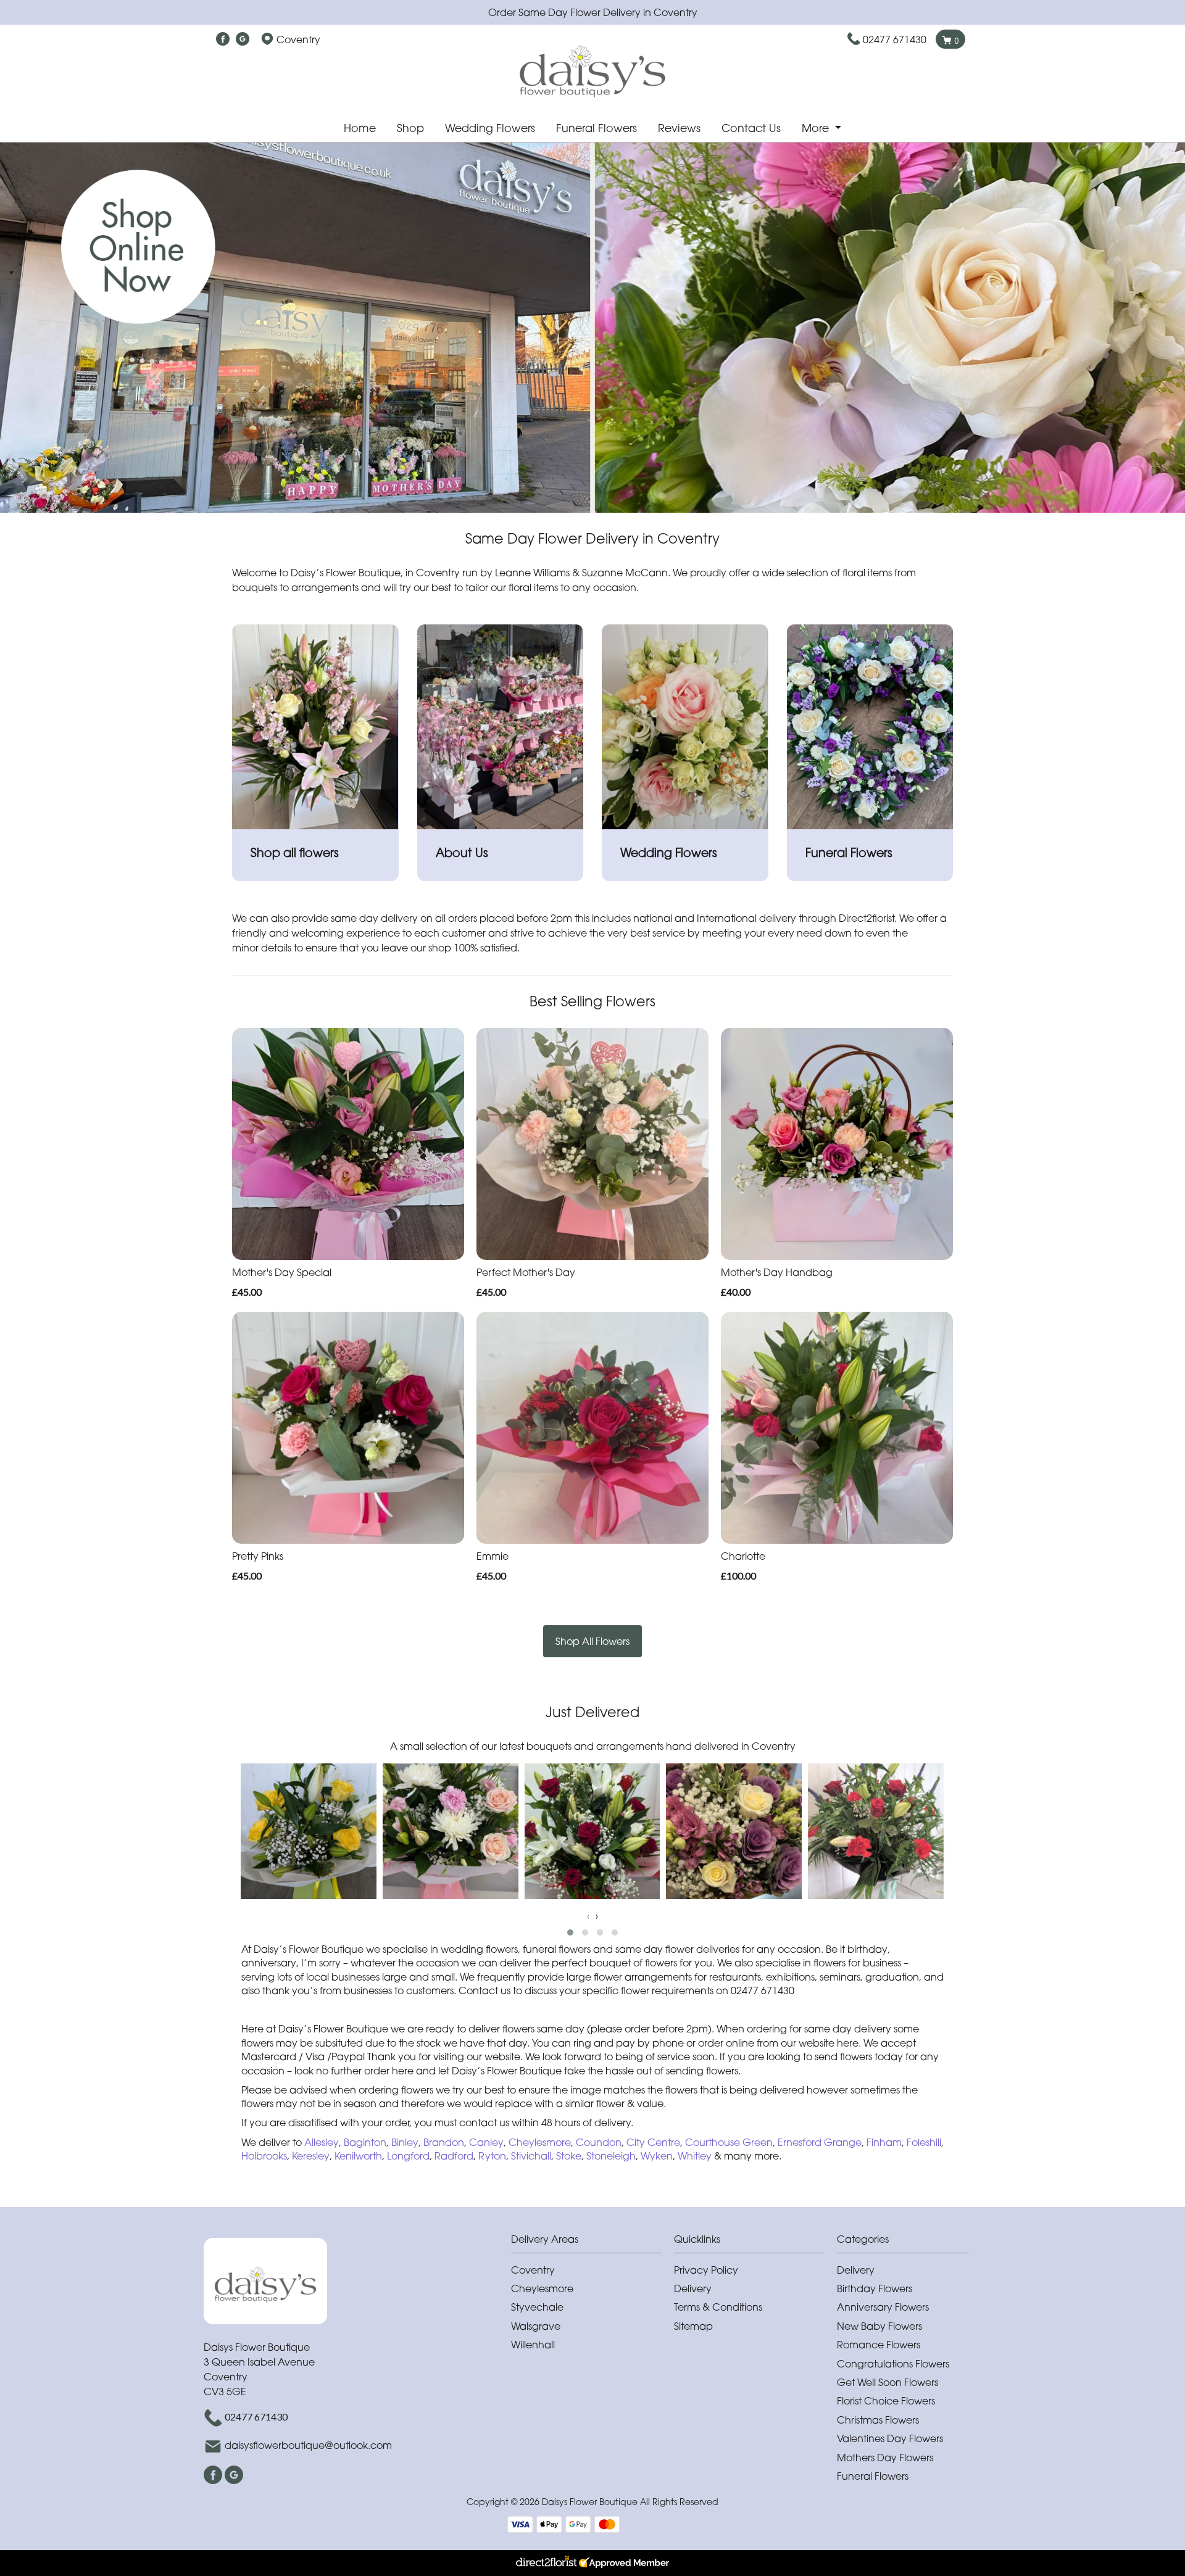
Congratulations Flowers (893, 2364)
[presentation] (588, 1916)
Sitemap (693, 2326)
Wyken (657, 2156)
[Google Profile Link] (243, 39)
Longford (408, 2156)
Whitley (696, 2156)
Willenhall (533, 2345)
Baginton (365, 2142)
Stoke (569, 2156)
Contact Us (751, 128)
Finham (884, 2142)
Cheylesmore (540, 2142)
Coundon (599, 2142)
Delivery (693, 2288)
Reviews (679, 128)
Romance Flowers (879, 2345)
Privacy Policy (706, 2270)
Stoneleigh (611, 2156)
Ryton (492, 2156)
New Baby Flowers (879, 2326)
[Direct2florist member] (592, 2563)
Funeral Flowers (597, 128)
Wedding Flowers (490, 128)
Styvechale (537, 2307)
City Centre (653, 2142)
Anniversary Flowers (883, 2307)
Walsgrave (536, 2326)
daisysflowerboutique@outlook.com (308, 2445)
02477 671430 (895, 39)
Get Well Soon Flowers (888, 2382)
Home (360, 128)
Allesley (322, 2142)
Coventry (533, 2270)
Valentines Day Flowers (890, 2438)
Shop (410, 128)
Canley (486, 2142)
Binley (405, 2142)
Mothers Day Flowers (885, 2458)
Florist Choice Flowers (886, 2401)
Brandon (444, 2142)
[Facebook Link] (223, 39)
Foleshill (924, 2142)
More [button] (817, 128)
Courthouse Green (729, 2142)
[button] (570, 1932)
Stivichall (531, 2156)
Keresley (311, 2156)
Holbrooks (264, 2156)
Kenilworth (358, 2156)
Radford (454, 2156)
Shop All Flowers (592, 1641)
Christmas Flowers (878, 2420)
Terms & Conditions (718, 2307)
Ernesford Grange (820, 2142)
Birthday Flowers (875, 2288)
